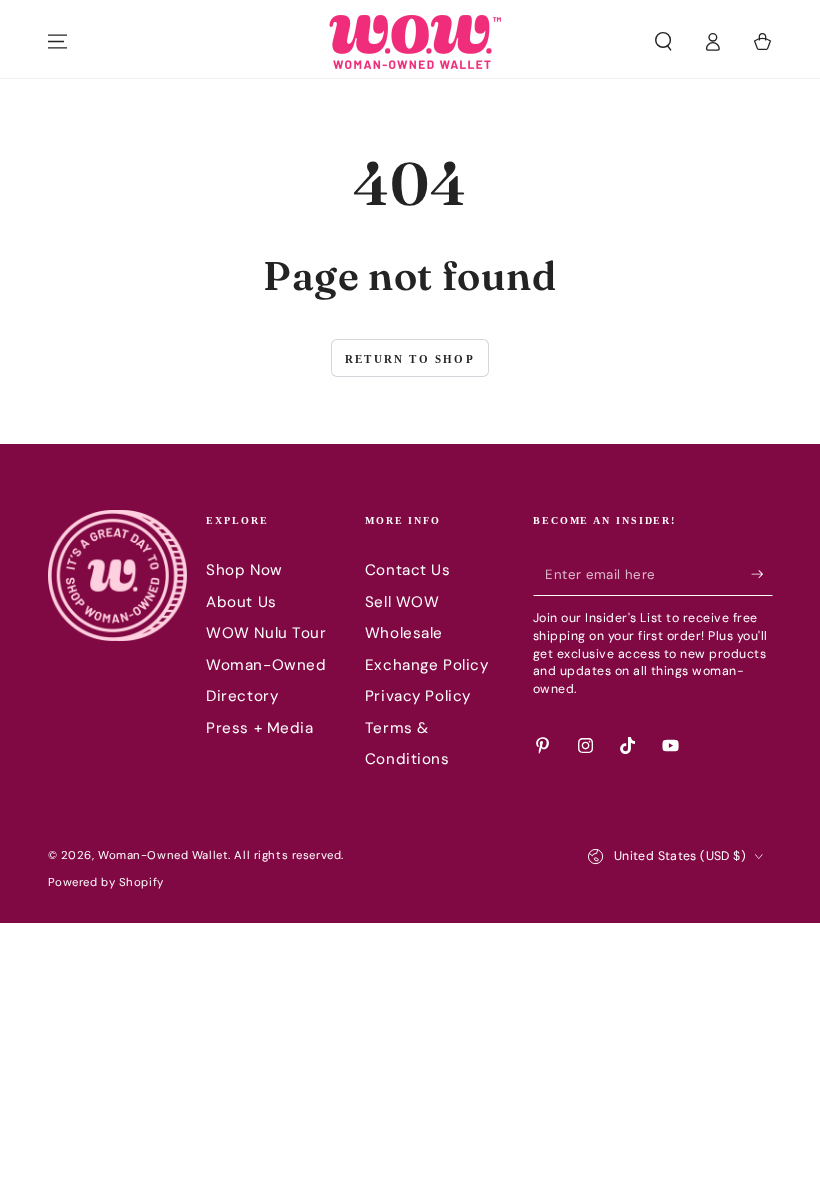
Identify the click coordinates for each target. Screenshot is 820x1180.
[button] (663, 42)
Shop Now (244, 570)
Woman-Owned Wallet (163, 855)
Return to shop (410, 359)
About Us (241, 602)
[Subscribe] (762, 574)
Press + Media (259, 728)
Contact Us (408, 570)
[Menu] (57, 42)
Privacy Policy (418, 696)
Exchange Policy (427, 665)
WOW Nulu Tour (266, 633)
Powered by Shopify (106, 882)
